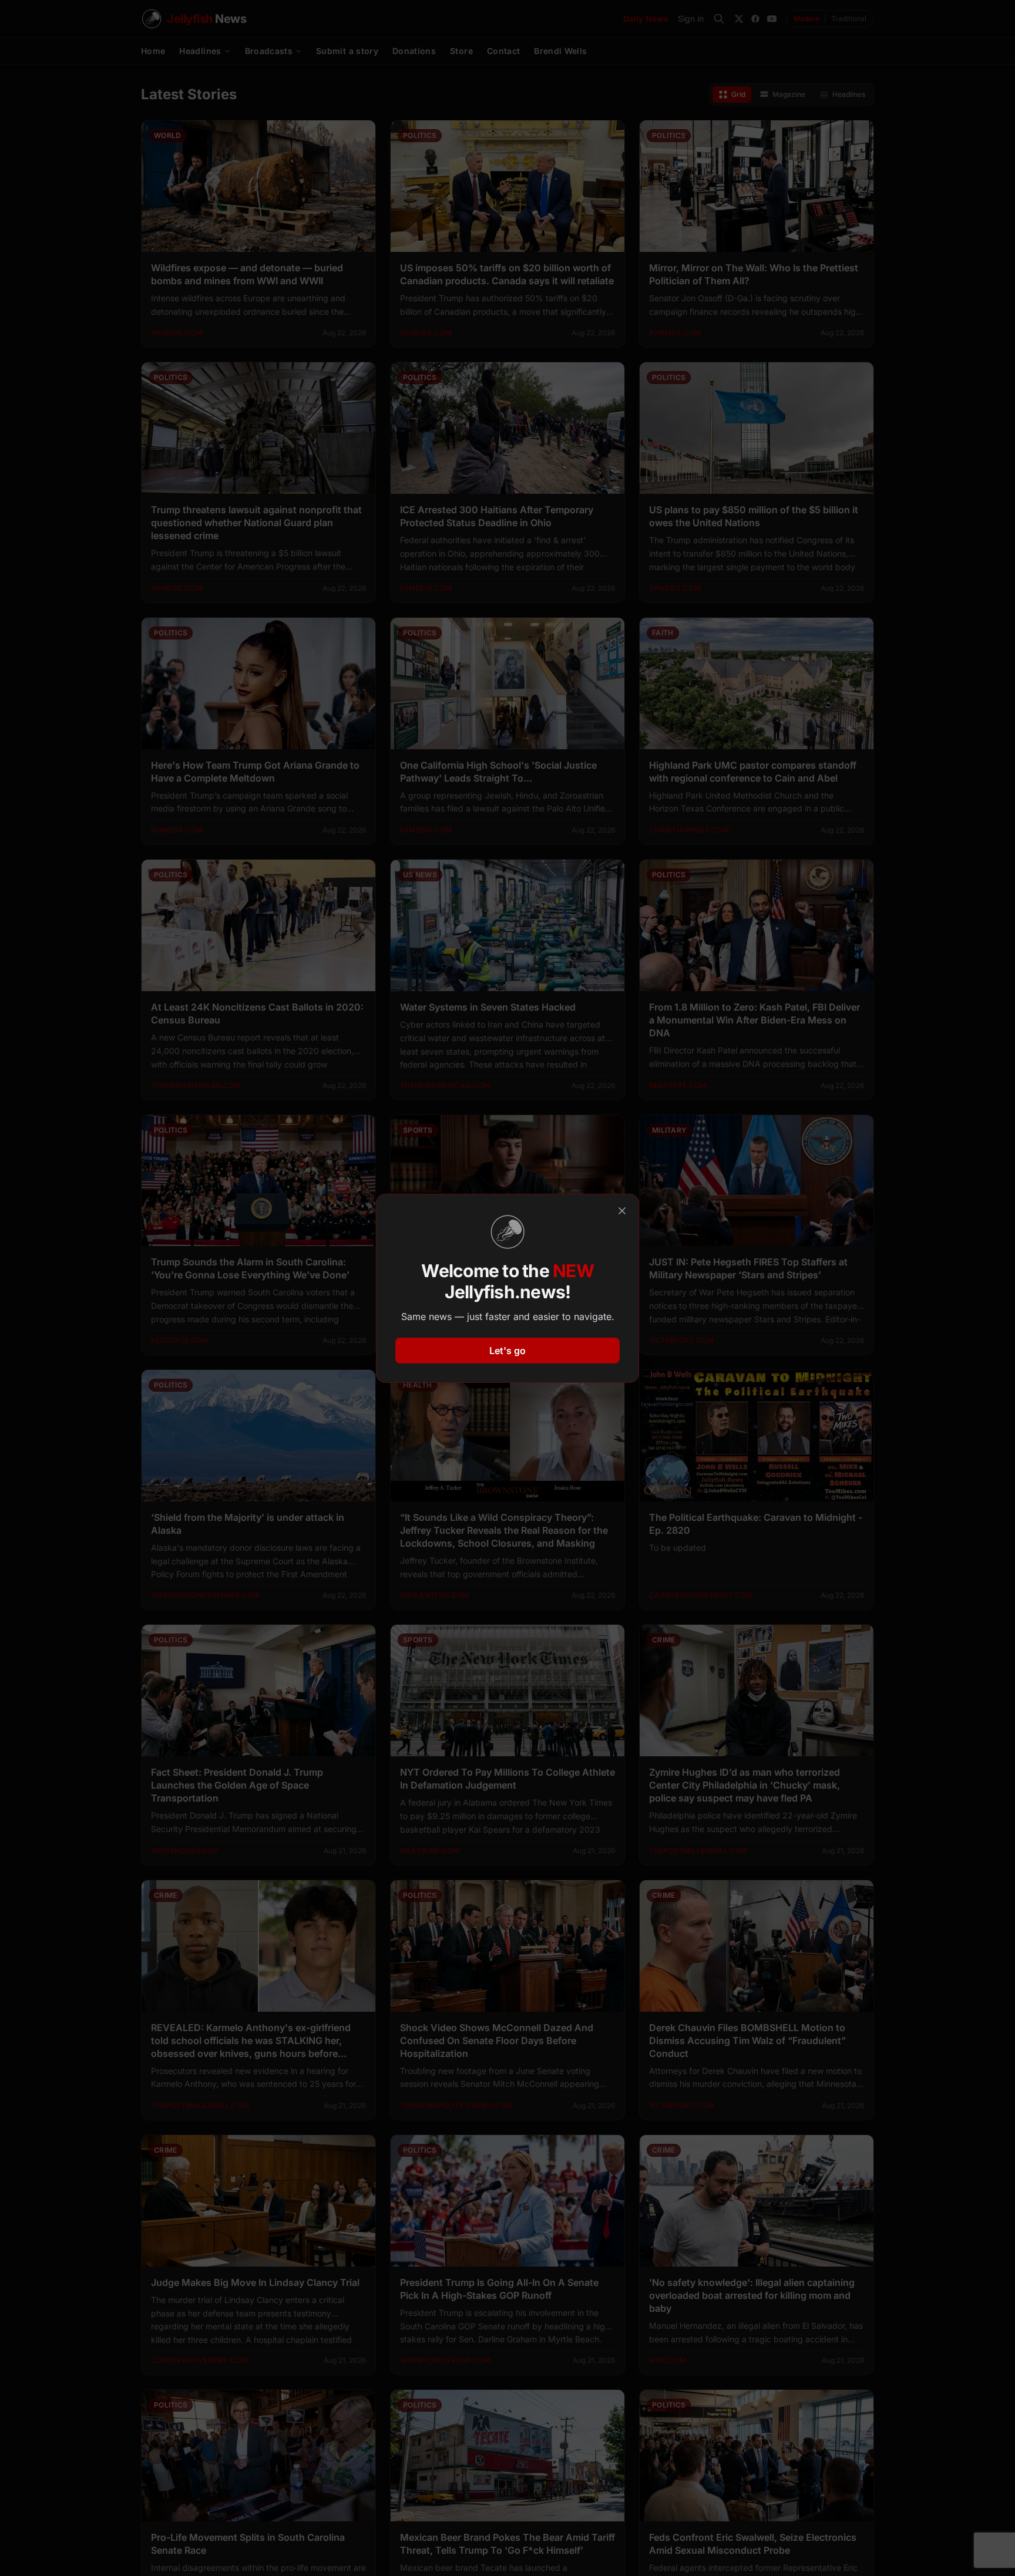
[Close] (622, 1211)
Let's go (508, 1351)
